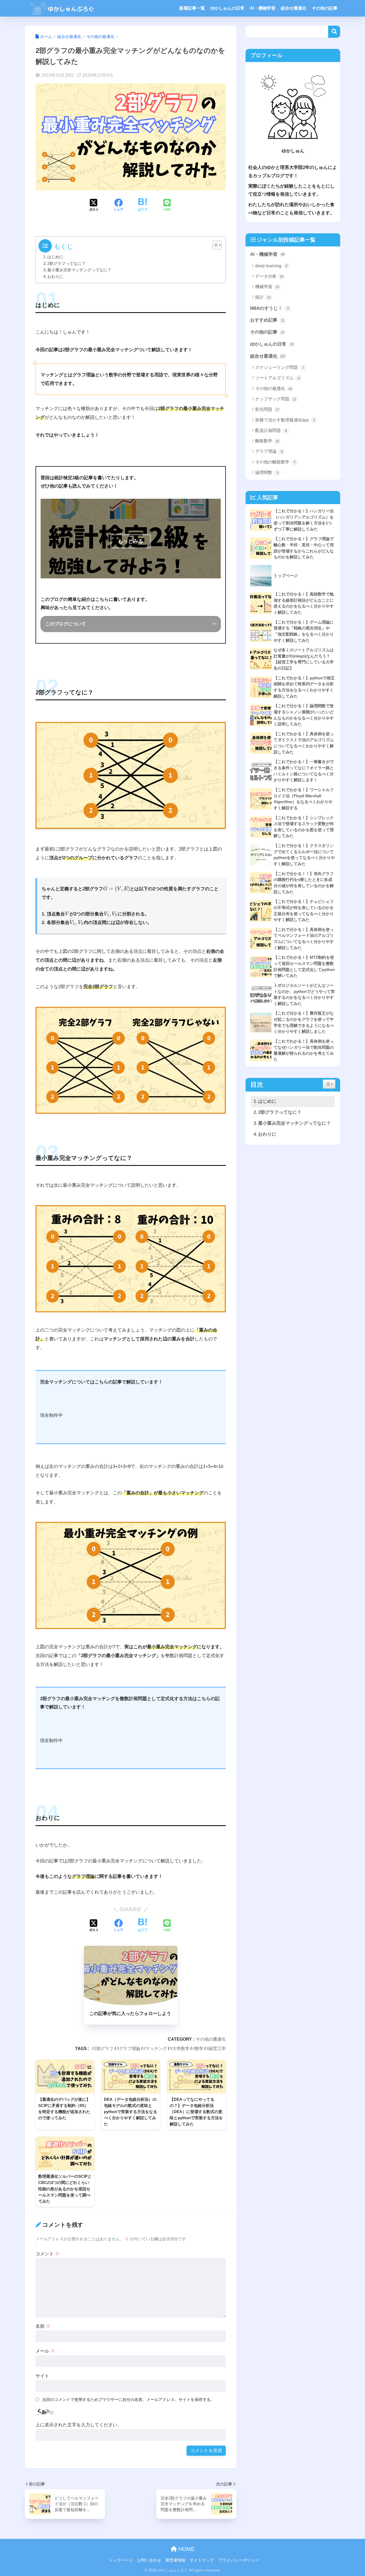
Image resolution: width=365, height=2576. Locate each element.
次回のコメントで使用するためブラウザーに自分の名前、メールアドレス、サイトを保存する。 (128, 2399)
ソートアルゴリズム (277, 378)
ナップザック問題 (276, 399)
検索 (334, 32)
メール (45, 2351)
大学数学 (181, 2048)
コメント (48, 2254)
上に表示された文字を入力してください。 (79, 2425)
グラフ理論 (130, 2048)
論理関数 (267, 472)
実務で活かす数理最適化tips (285, 420)
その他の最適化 (211, 2039)
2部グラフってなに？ (66, 264)
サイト (42, 2376)
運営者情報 (175, 2560)
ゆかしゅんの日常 (227, 8)
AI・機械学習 (263, 8)
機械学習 (267, 287)
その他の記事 (325, 8)
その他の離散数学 (275, 462)
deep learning (271, 266)
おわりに (55, 277)
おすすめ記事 (267, 320)
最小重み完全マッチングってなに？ (79, 270)
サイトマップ (202, 2560)
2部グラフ (104, 2048)
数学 (199, 2048)
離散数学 (267, 441)
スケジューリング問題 (280, 367)
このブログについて (66, 624)
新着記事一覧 (192, 8)
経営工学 (217, 2048)
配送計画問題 (271, 430)
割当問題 (267, 409)
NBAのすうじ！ (269, 308)
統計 (263, 297)
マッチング (156, 2048)
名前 (43, 2326)
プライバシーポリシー (239, 2560)
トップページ (121, 2560)
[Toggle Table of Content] (214, 245)
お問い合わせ (149, 2560)
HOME (186, 2549)
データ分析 (269, 276)
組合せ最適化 (294, 8)
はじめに (55, 257)
